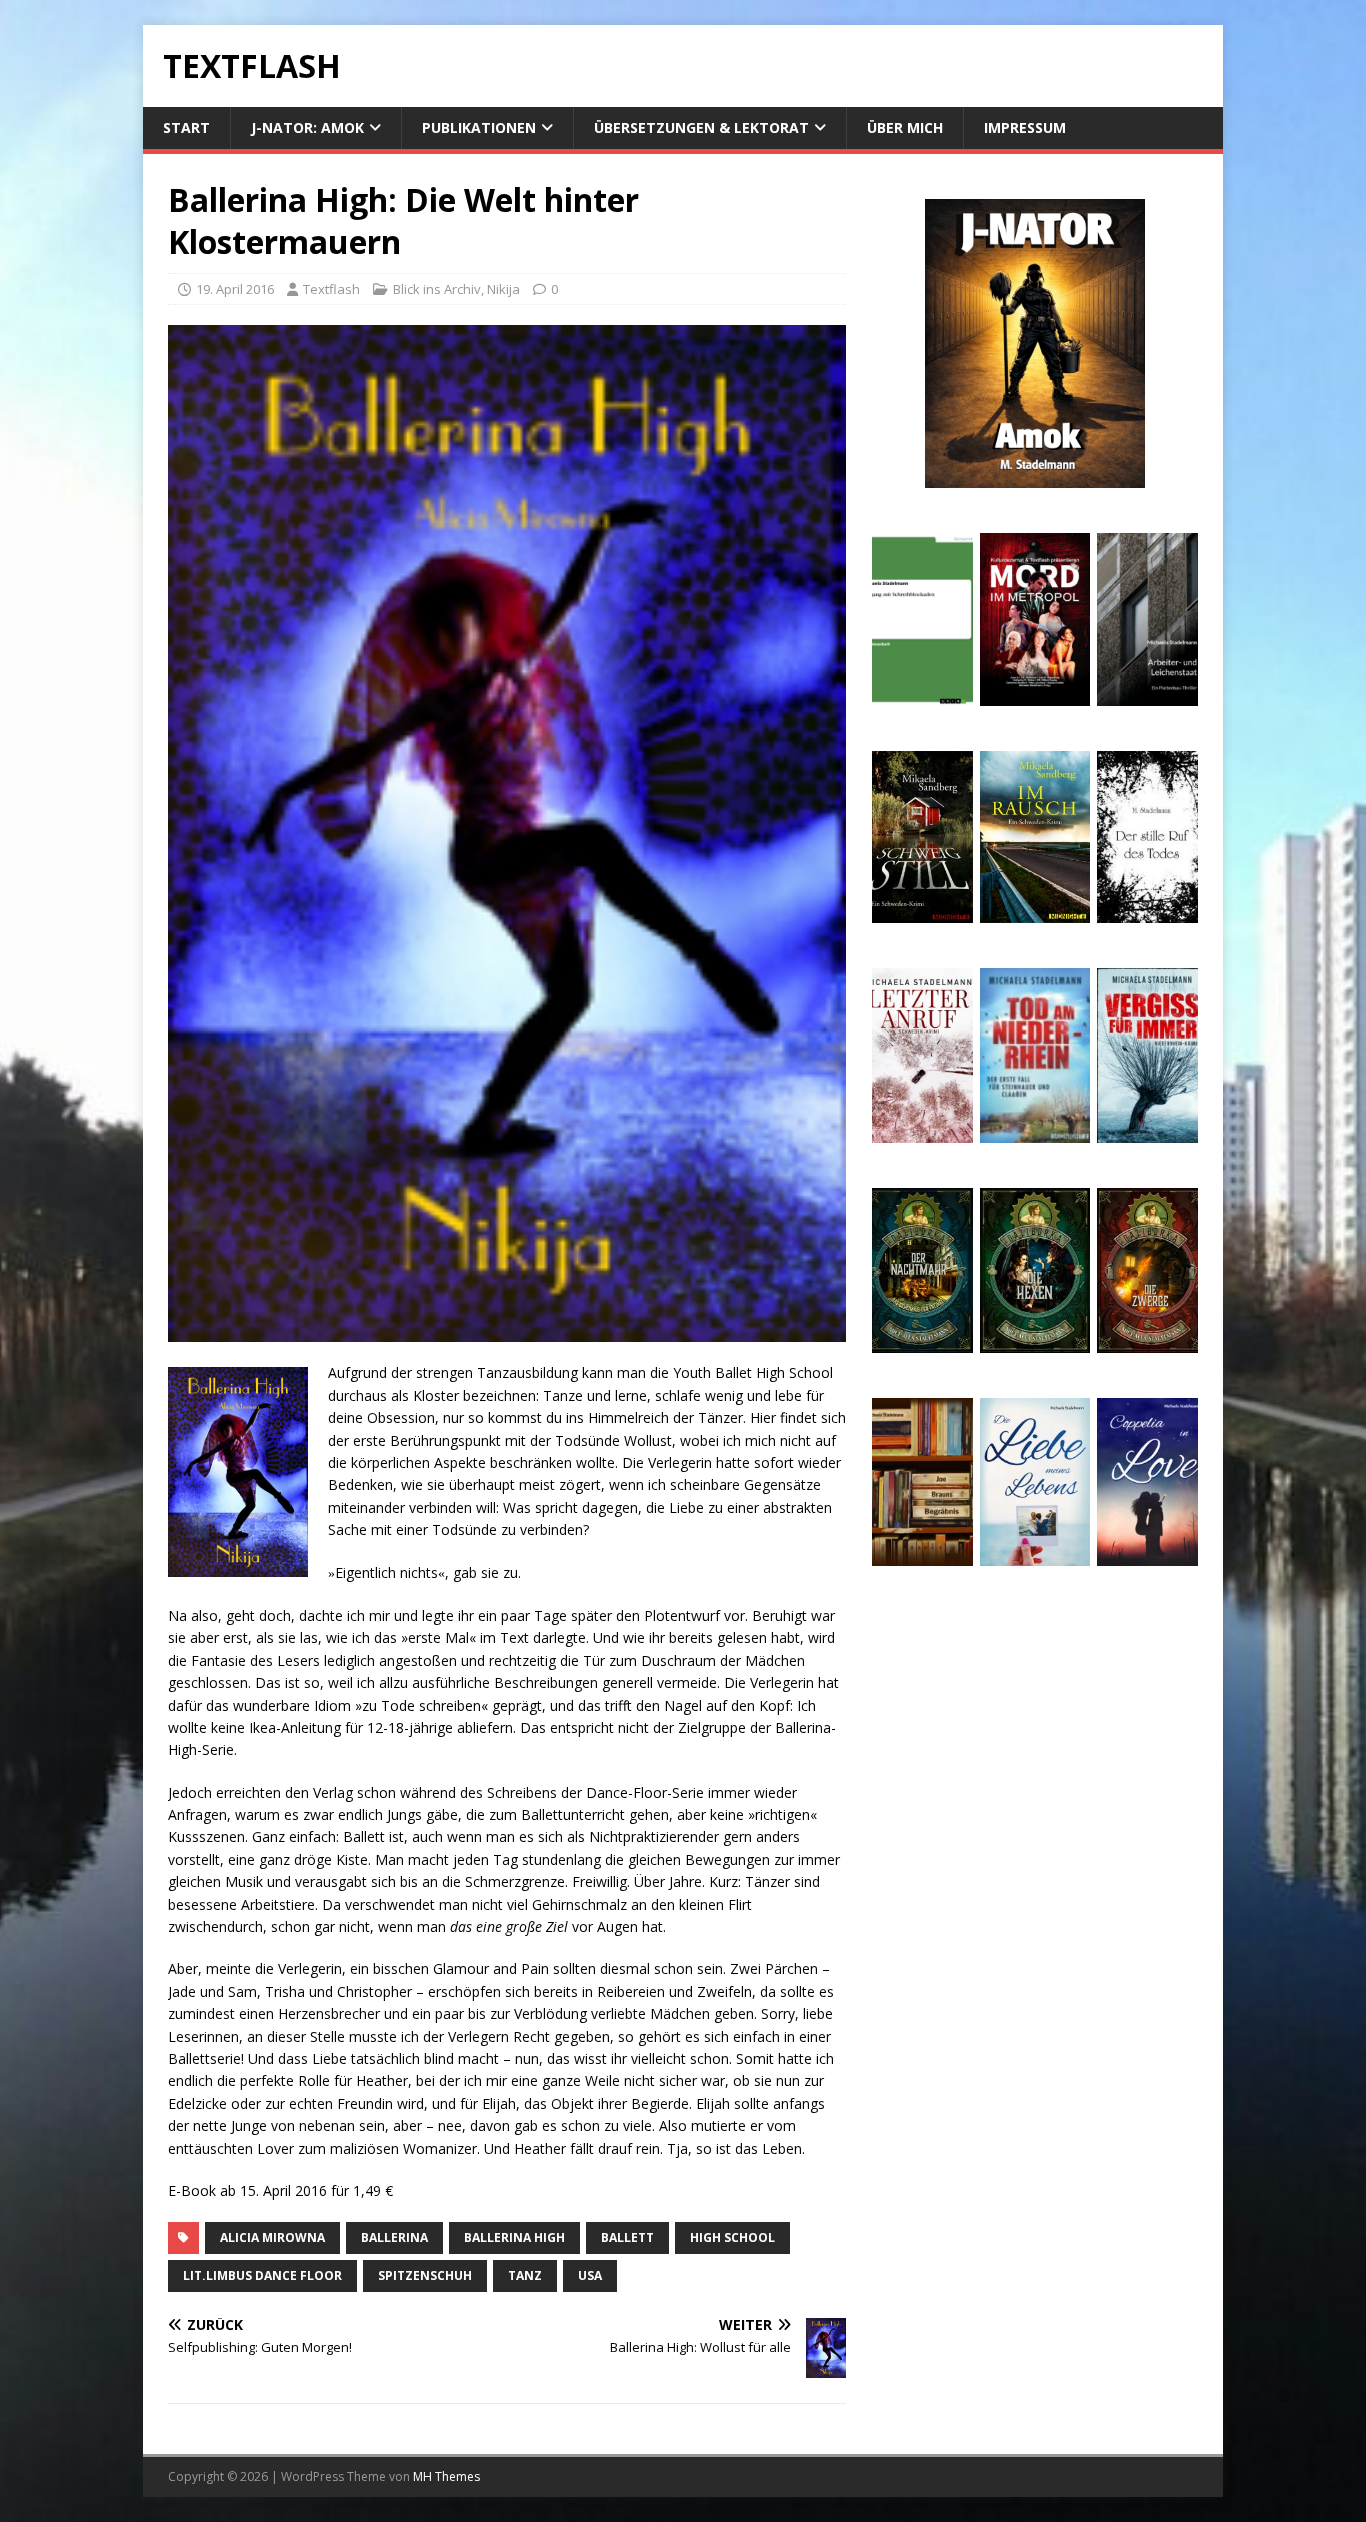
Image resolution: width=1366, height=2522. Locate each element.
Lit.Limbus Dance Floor (262, 2275)
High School (732, 2237)
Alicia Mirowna (272, 2237)
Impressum (1025, 127)
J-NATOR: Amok (307, 127)
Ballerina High (514, 2237)
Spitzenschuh (425, 2275)
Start (186, 127)
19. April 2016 (235, 289)
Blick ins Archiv (437, 289)
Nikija (503, 289)
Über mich (905, 127)
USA (590, 2275)
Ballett (627, 2237)
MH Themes (446, 2476)
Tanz (525, 2275)
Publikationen (479, 127)
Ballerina (394, 2237)
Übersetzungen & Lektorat (701, 127)
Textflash (331, 289)
